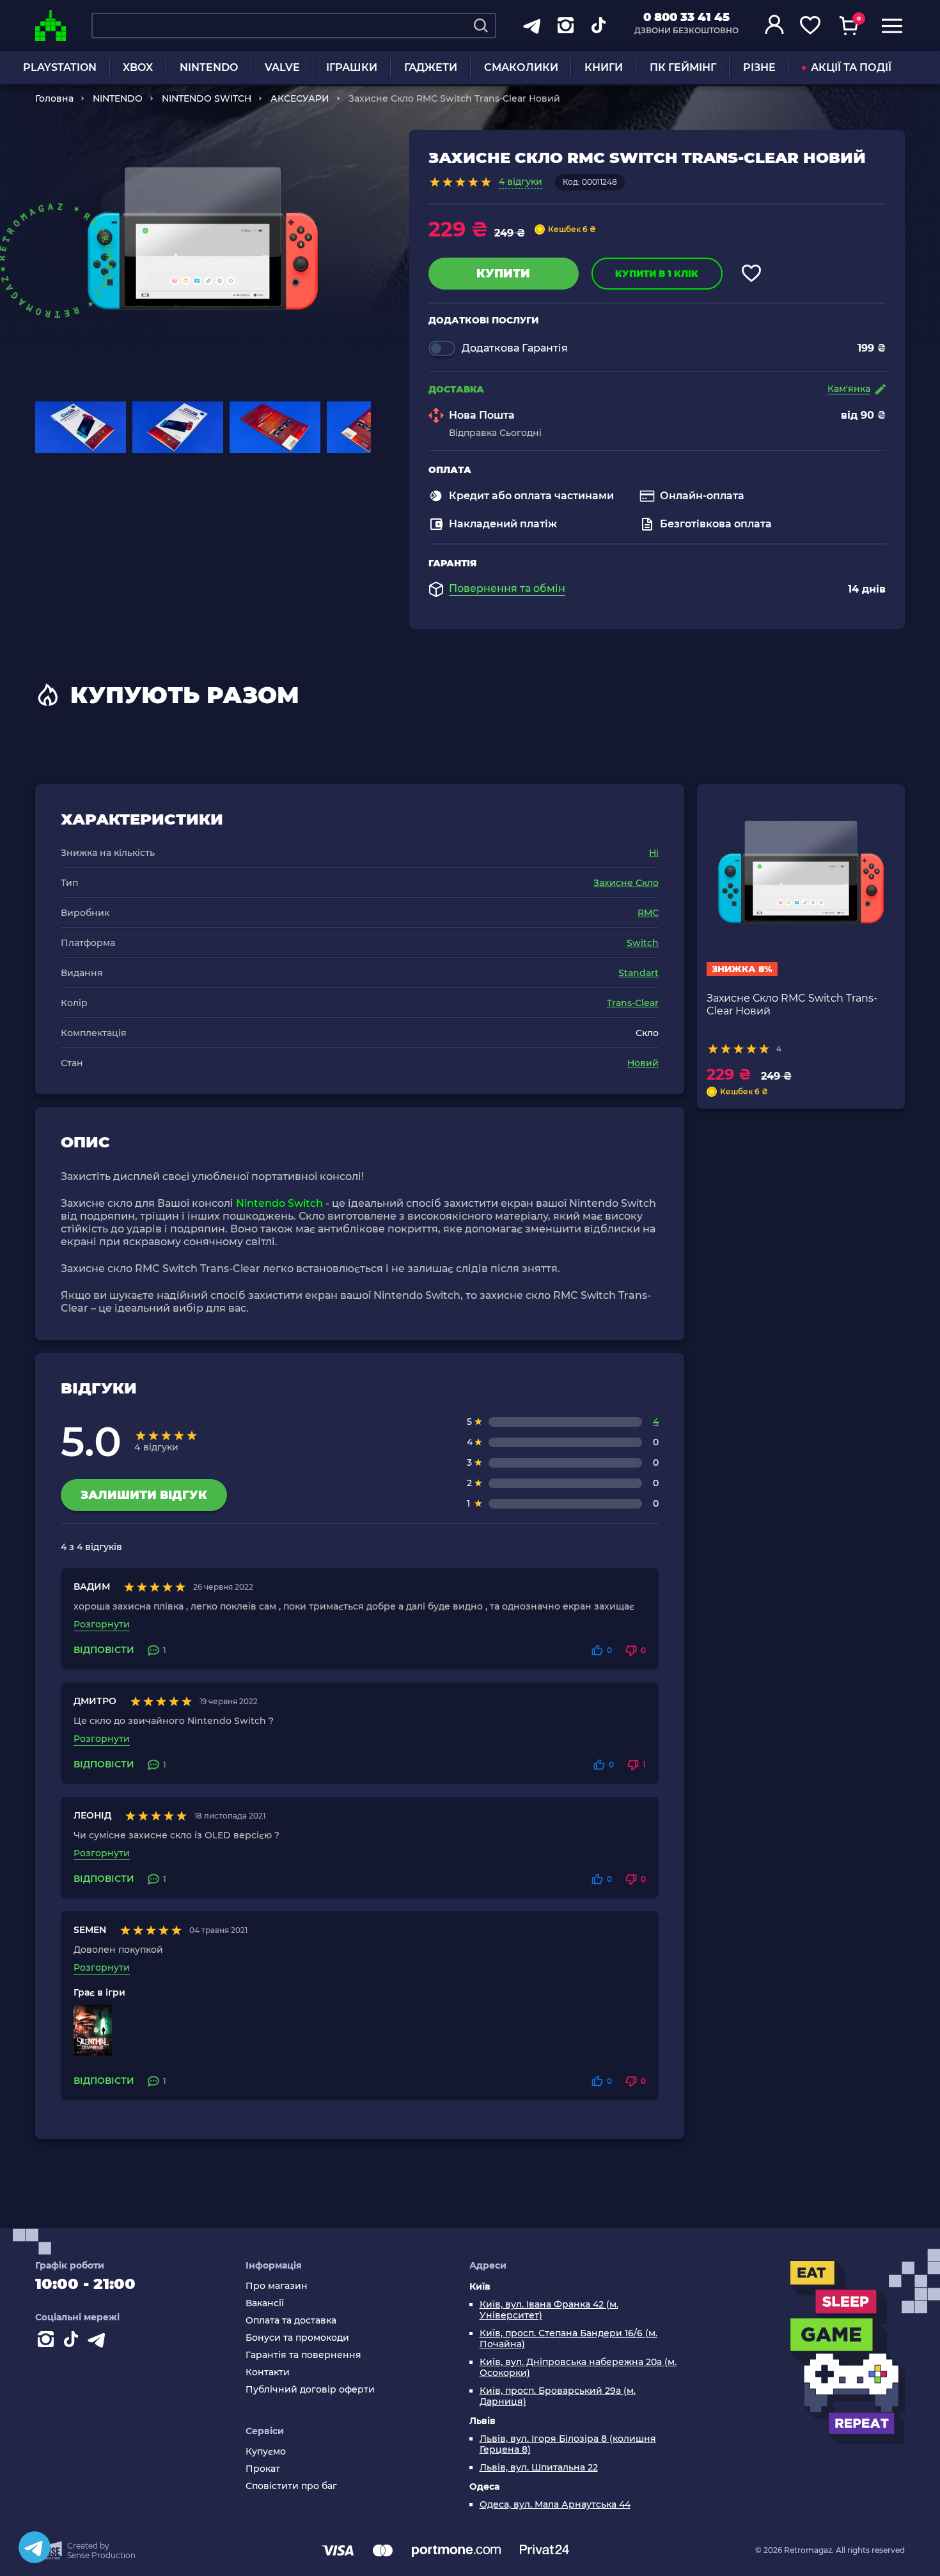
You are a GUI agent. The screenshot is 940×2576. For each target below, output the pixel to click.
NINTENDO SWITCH (207, 98)
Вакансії (265, 2303)
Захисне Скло (626, 883)
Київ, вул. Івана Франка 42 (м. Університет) (549, 2310)
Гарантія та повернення (303, 2355)
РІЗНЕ (759, 67)
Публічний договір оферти (310, 2390)
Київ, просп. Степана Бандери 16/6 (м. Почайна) (568, 2339)
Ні (654, 853)
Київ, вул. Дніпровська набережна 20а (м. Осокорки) (578, 2368)
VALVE (282, 67)
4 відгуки (521, 182)
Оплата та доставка (291, 2321)
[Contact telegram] (99, 2342)
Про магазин (277, 2286)
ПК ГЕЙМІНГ (683, 67)
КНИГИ (604, 67)
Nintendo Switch (279, 1203)
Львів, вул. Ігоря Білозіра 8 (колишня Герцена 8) (568, 2444)
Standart (638, 973)
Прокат (263, 2469)
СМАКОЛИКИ (521, 67)
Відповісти (104, 1650)
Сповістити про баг (291, 2486)
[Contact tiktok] (74, 2342)
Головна (54, 98)
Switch (643, 943)
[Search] (481, 26)
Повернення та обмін (507, 589)
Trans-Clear (633, 1003)
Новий (643, 1063)
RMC (648, 913)
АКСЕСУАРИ (300, 98)
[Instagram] (48, 2342)
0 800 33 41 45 (686, 17)
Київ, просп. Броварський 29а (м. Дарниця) (558, 2396)
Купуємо (266, 2452)
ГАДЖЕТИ (431, 67)
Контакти (268, 2372)
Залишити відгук (144, 1495)
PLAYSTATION (60, 67)
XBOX (138, 67)
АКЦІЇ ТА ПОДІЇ (851, 67)
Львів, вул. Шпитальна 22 (539, 2468)
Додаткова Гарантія (515, 348)
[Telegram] (35, 2547)
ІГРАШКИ (352, 67)
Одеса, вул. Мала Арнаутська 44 (555, 2505)
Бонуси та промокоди (297, 2338)
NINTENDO (209, 67)
